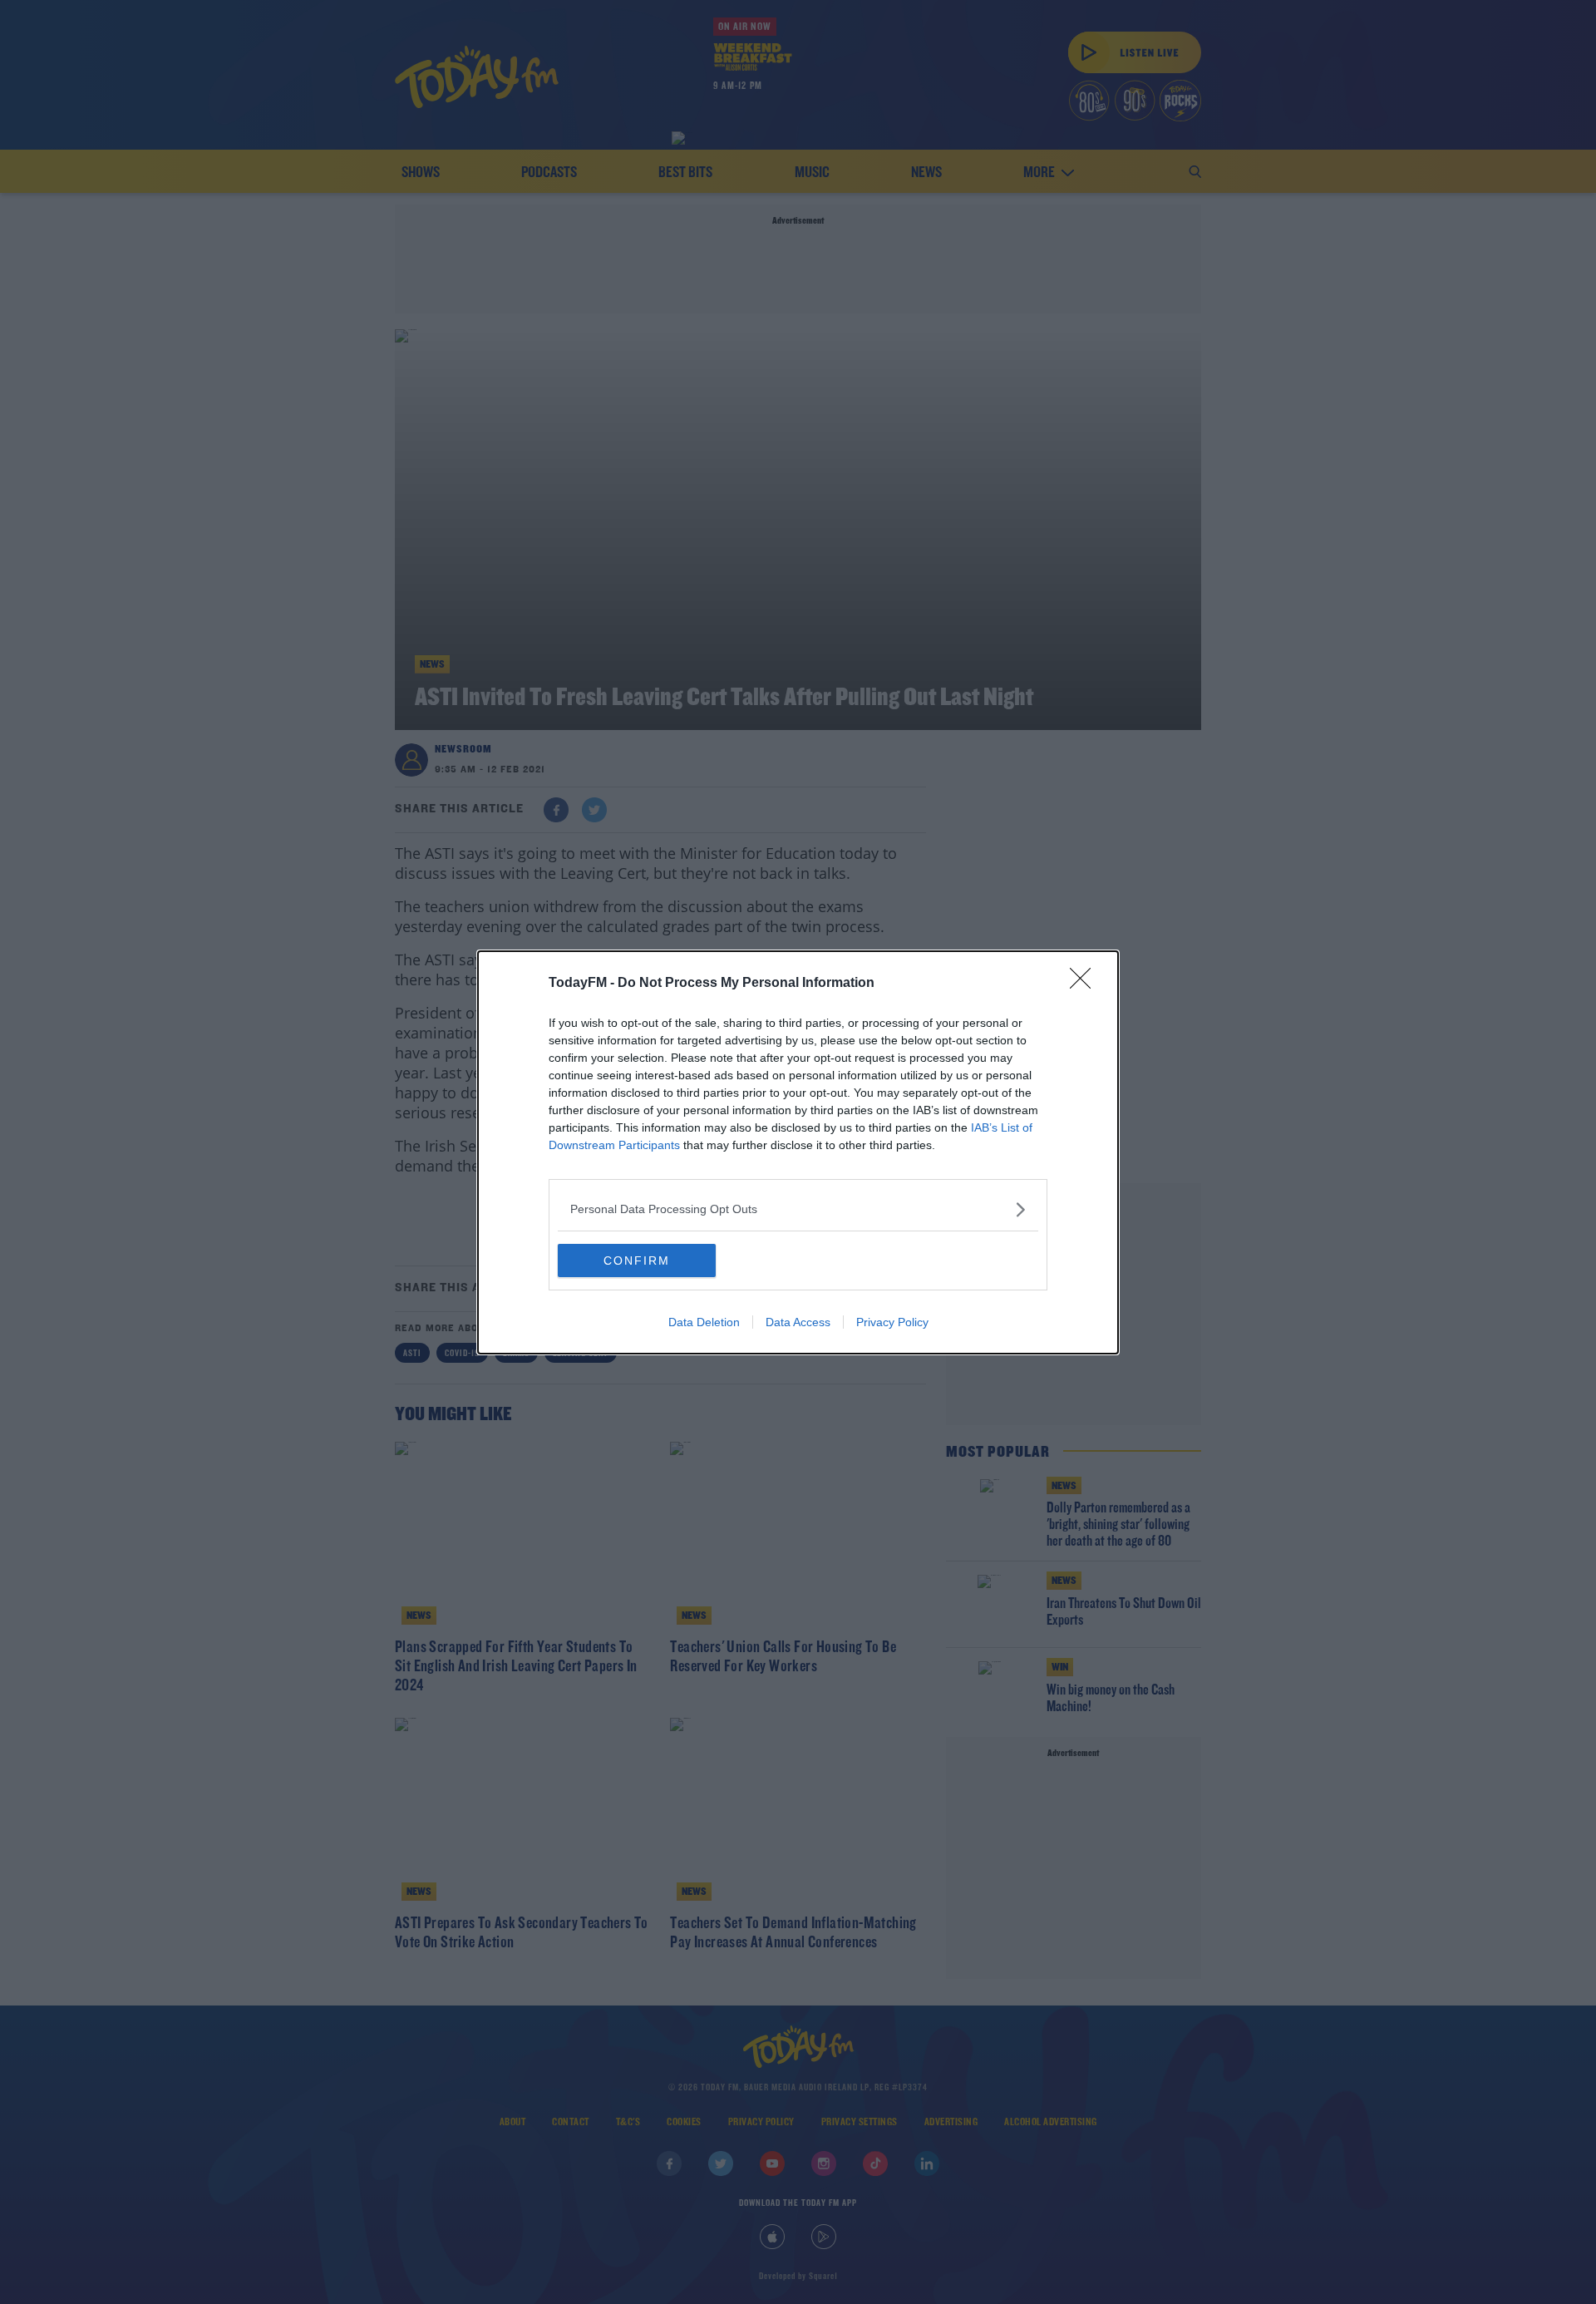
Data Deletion (704, 1322)
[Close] (1086, 984)
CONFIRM (637, 1261)
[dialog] (798, 1152)
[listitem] (798, 1209)
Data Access (798, 1322)
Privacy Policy (892, 1322)
